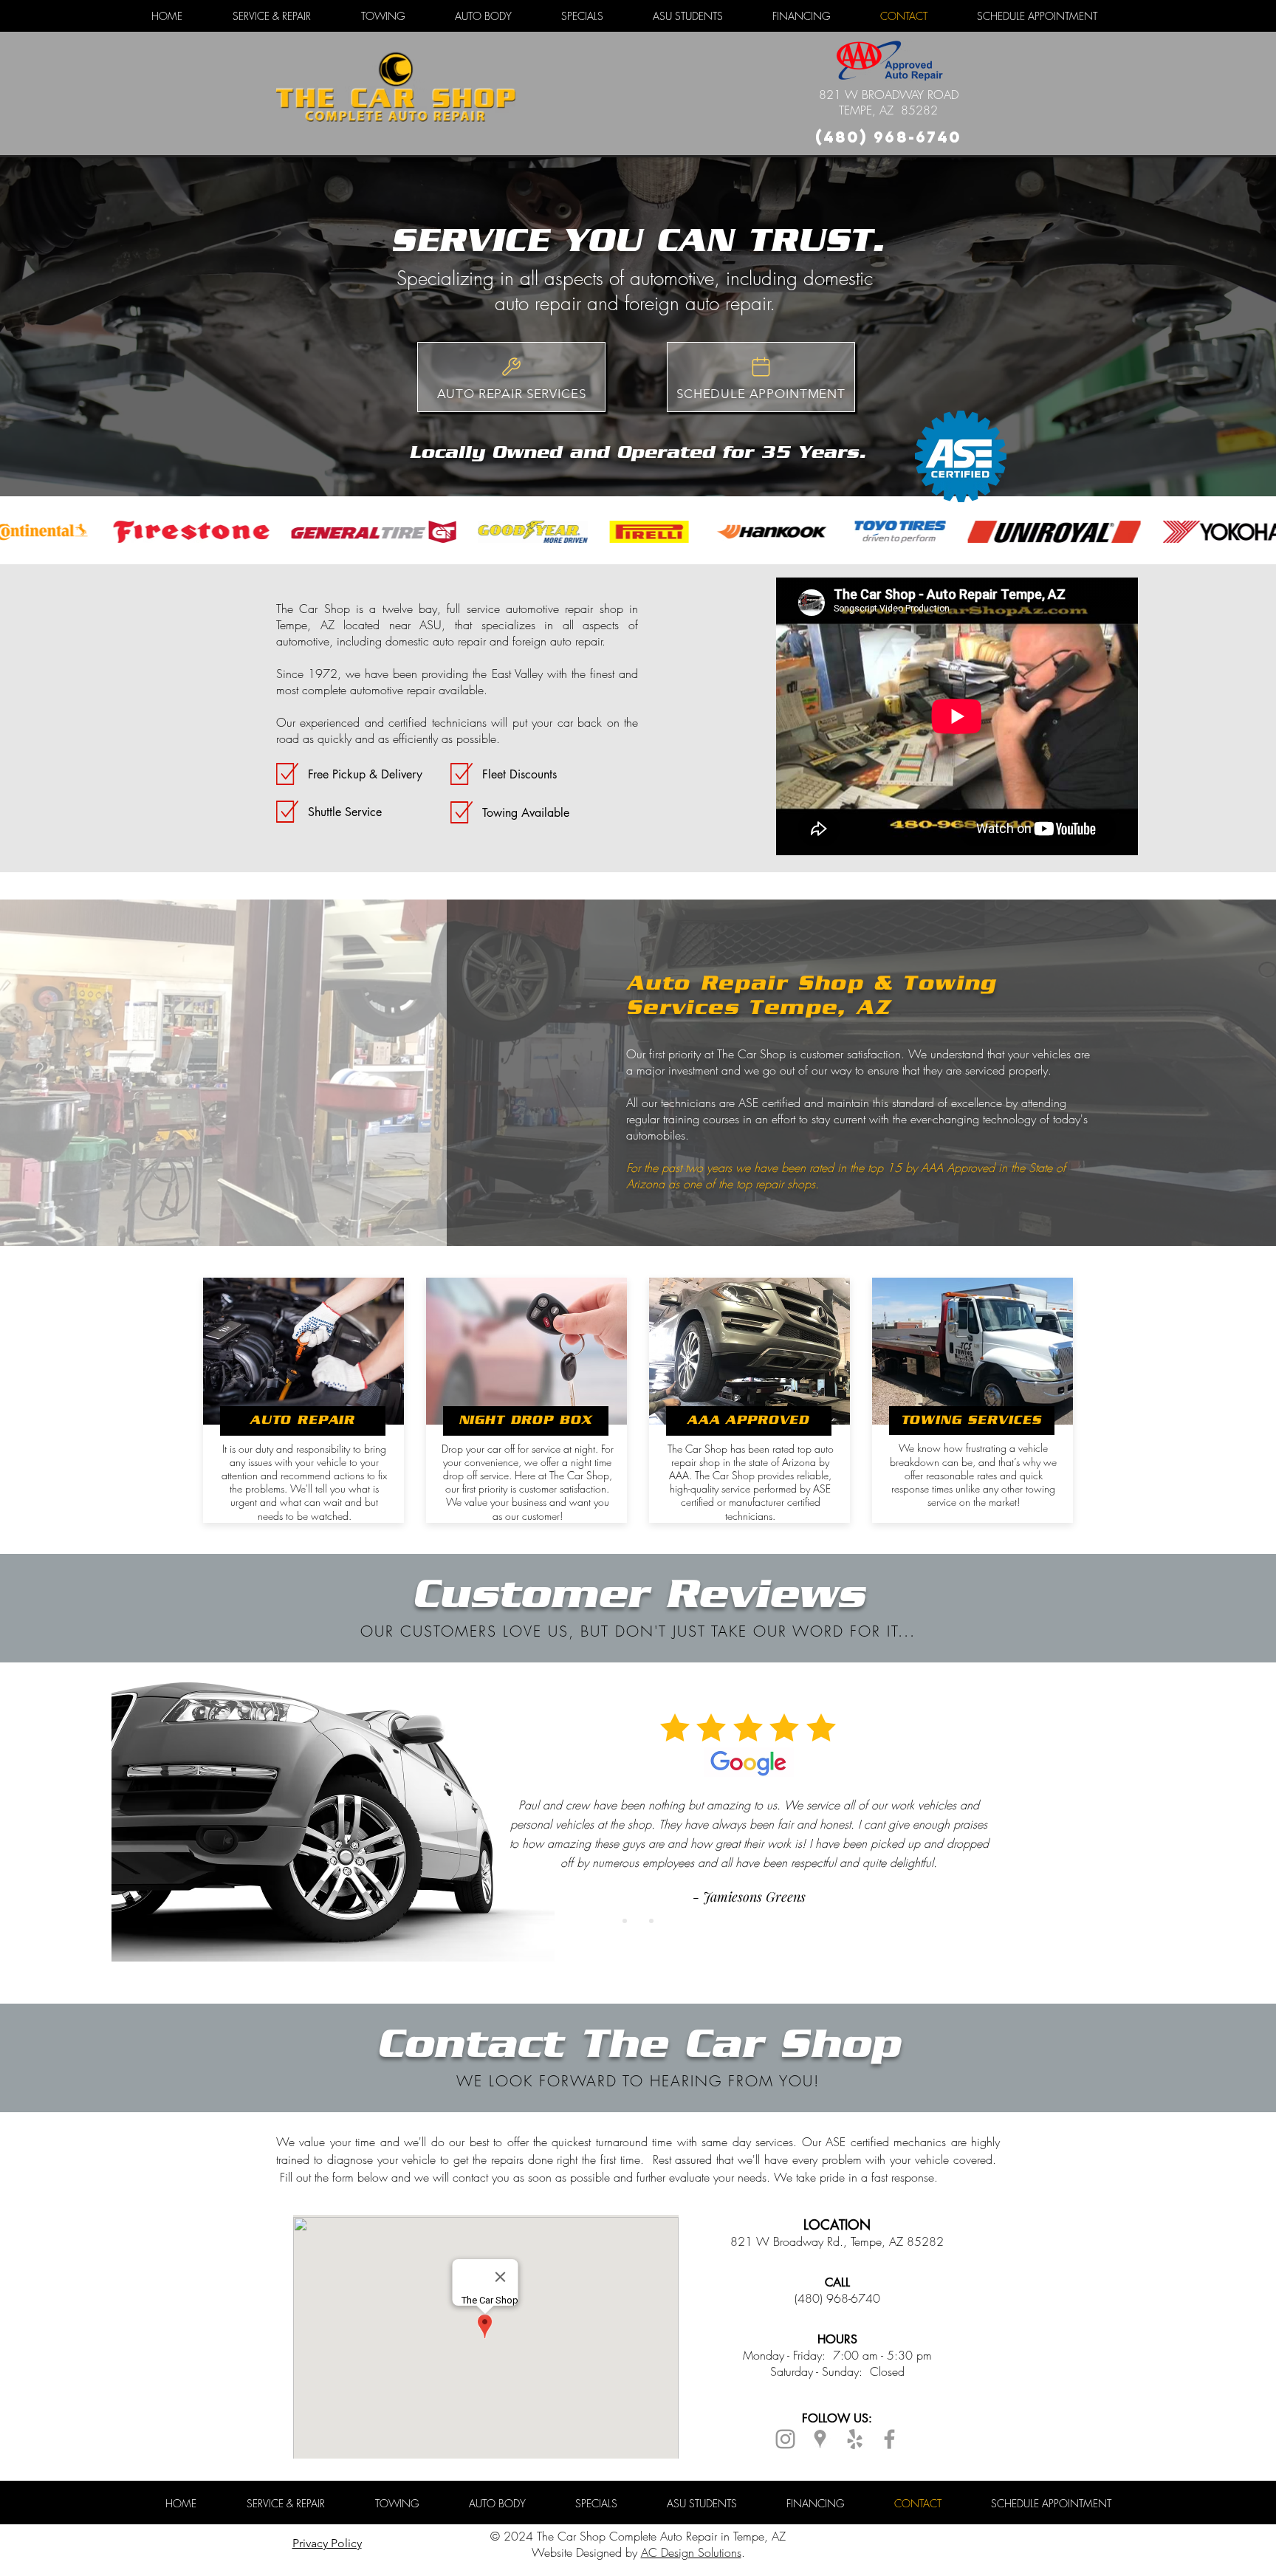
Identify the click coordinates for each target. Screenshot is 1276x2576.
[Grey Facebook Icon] (889, 2439)
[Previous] (81, 1821)
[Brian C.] (651, 1921)
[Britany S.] (625, 1921)
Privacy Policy (327, 2543)
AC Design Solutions (691, 2552)
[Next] (1195, 1821)
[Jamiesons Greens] (638, 1921)
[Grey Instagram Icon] (785, 2439)
